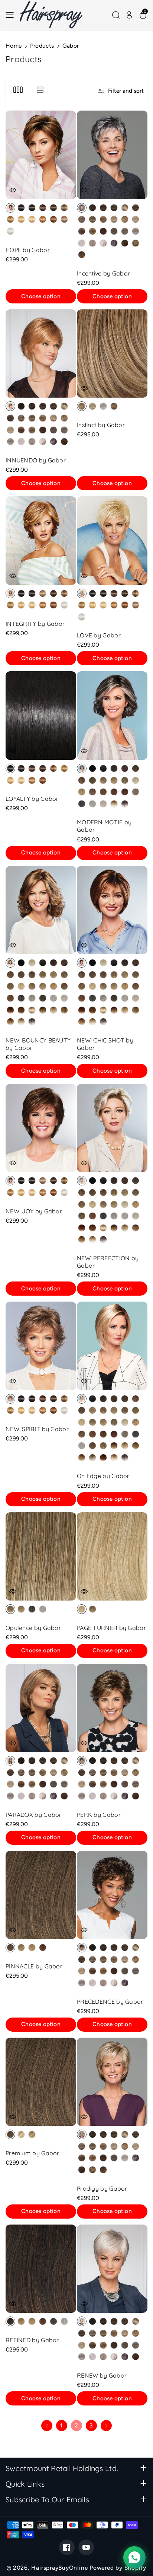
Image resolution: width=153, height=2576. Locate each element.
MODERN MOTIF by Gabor (104, 826)
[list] (40, 90)
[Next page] (106, 2426)
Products (42, 46)
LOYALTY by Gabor (32, 799)
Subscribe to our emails (47, 2499)
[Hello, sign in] (129, 15)
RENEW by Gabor (102, 2375)
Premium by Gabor (32, 2153)
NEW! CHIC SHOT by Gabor (105, 1044)
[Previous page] (47, 2426)
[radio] (10, 208)
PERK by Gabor (99, 1815)
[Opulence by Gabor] (41, 1557)
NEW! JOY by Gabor (34, 1211)
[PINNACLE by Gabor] (41, 1895)
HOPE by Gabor (28, 250)
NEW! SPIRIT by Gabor (37, 1429)
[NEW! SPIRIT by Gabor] (41, 1346)
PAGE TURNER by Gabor (111, 1628)
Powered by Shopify (118, 2568)
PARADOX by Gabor (34, 1815)
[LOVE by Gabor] (112, 541)
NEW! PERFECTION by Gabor (108, 1262)
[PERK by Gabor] (112, 1708)
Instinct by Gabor (101, 425)
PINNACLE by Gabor (34, 1966)
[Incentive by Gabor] (112, 155)
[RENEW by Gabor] (112, 2269)
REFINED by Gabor (32, 2340)
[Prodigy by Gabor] (112, 2082)
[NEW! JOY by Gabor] (41, 1128)
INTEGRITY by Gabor (35, 624)
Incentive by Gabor (103, 273)
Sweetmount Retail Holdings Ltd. (62, 2468)
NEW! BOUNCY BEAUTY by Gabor (38, 1044)
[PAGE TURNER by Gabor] (112, 1557)
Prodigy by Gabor (102, 2188)
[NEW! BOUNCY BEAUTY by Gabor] (41, 910)
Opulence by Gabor (33, 1628)
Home (14, 46)
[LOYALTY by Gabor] (41, 716)
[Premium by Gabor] (41, 2082)
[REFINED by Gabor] (41, 2269)
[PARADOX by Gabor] (41, 1708)
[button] (12, 15)
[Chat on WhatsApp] (134, 2557)
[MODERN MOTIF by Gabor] (112, 716)
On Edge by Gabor (103, 1476)
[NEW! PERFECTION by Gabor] (112, 1128)
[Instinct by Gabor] (112, 354)
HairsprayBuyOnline (59, 2568)
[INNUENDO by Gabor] (41, 354)
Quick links (25, 2484)
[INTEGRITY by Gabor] (41, 541)
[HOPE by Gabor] (41, 155)
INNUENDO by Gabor (36, 460)
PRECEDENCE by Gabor (110, 2002)
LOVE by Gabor (99, 635)
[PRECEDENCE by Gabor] (112, 1895)
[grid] (18, 90)
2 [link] (76, 2425)
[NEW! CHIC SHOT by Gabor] (112, 910)
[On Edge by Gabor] (112, 1346)
